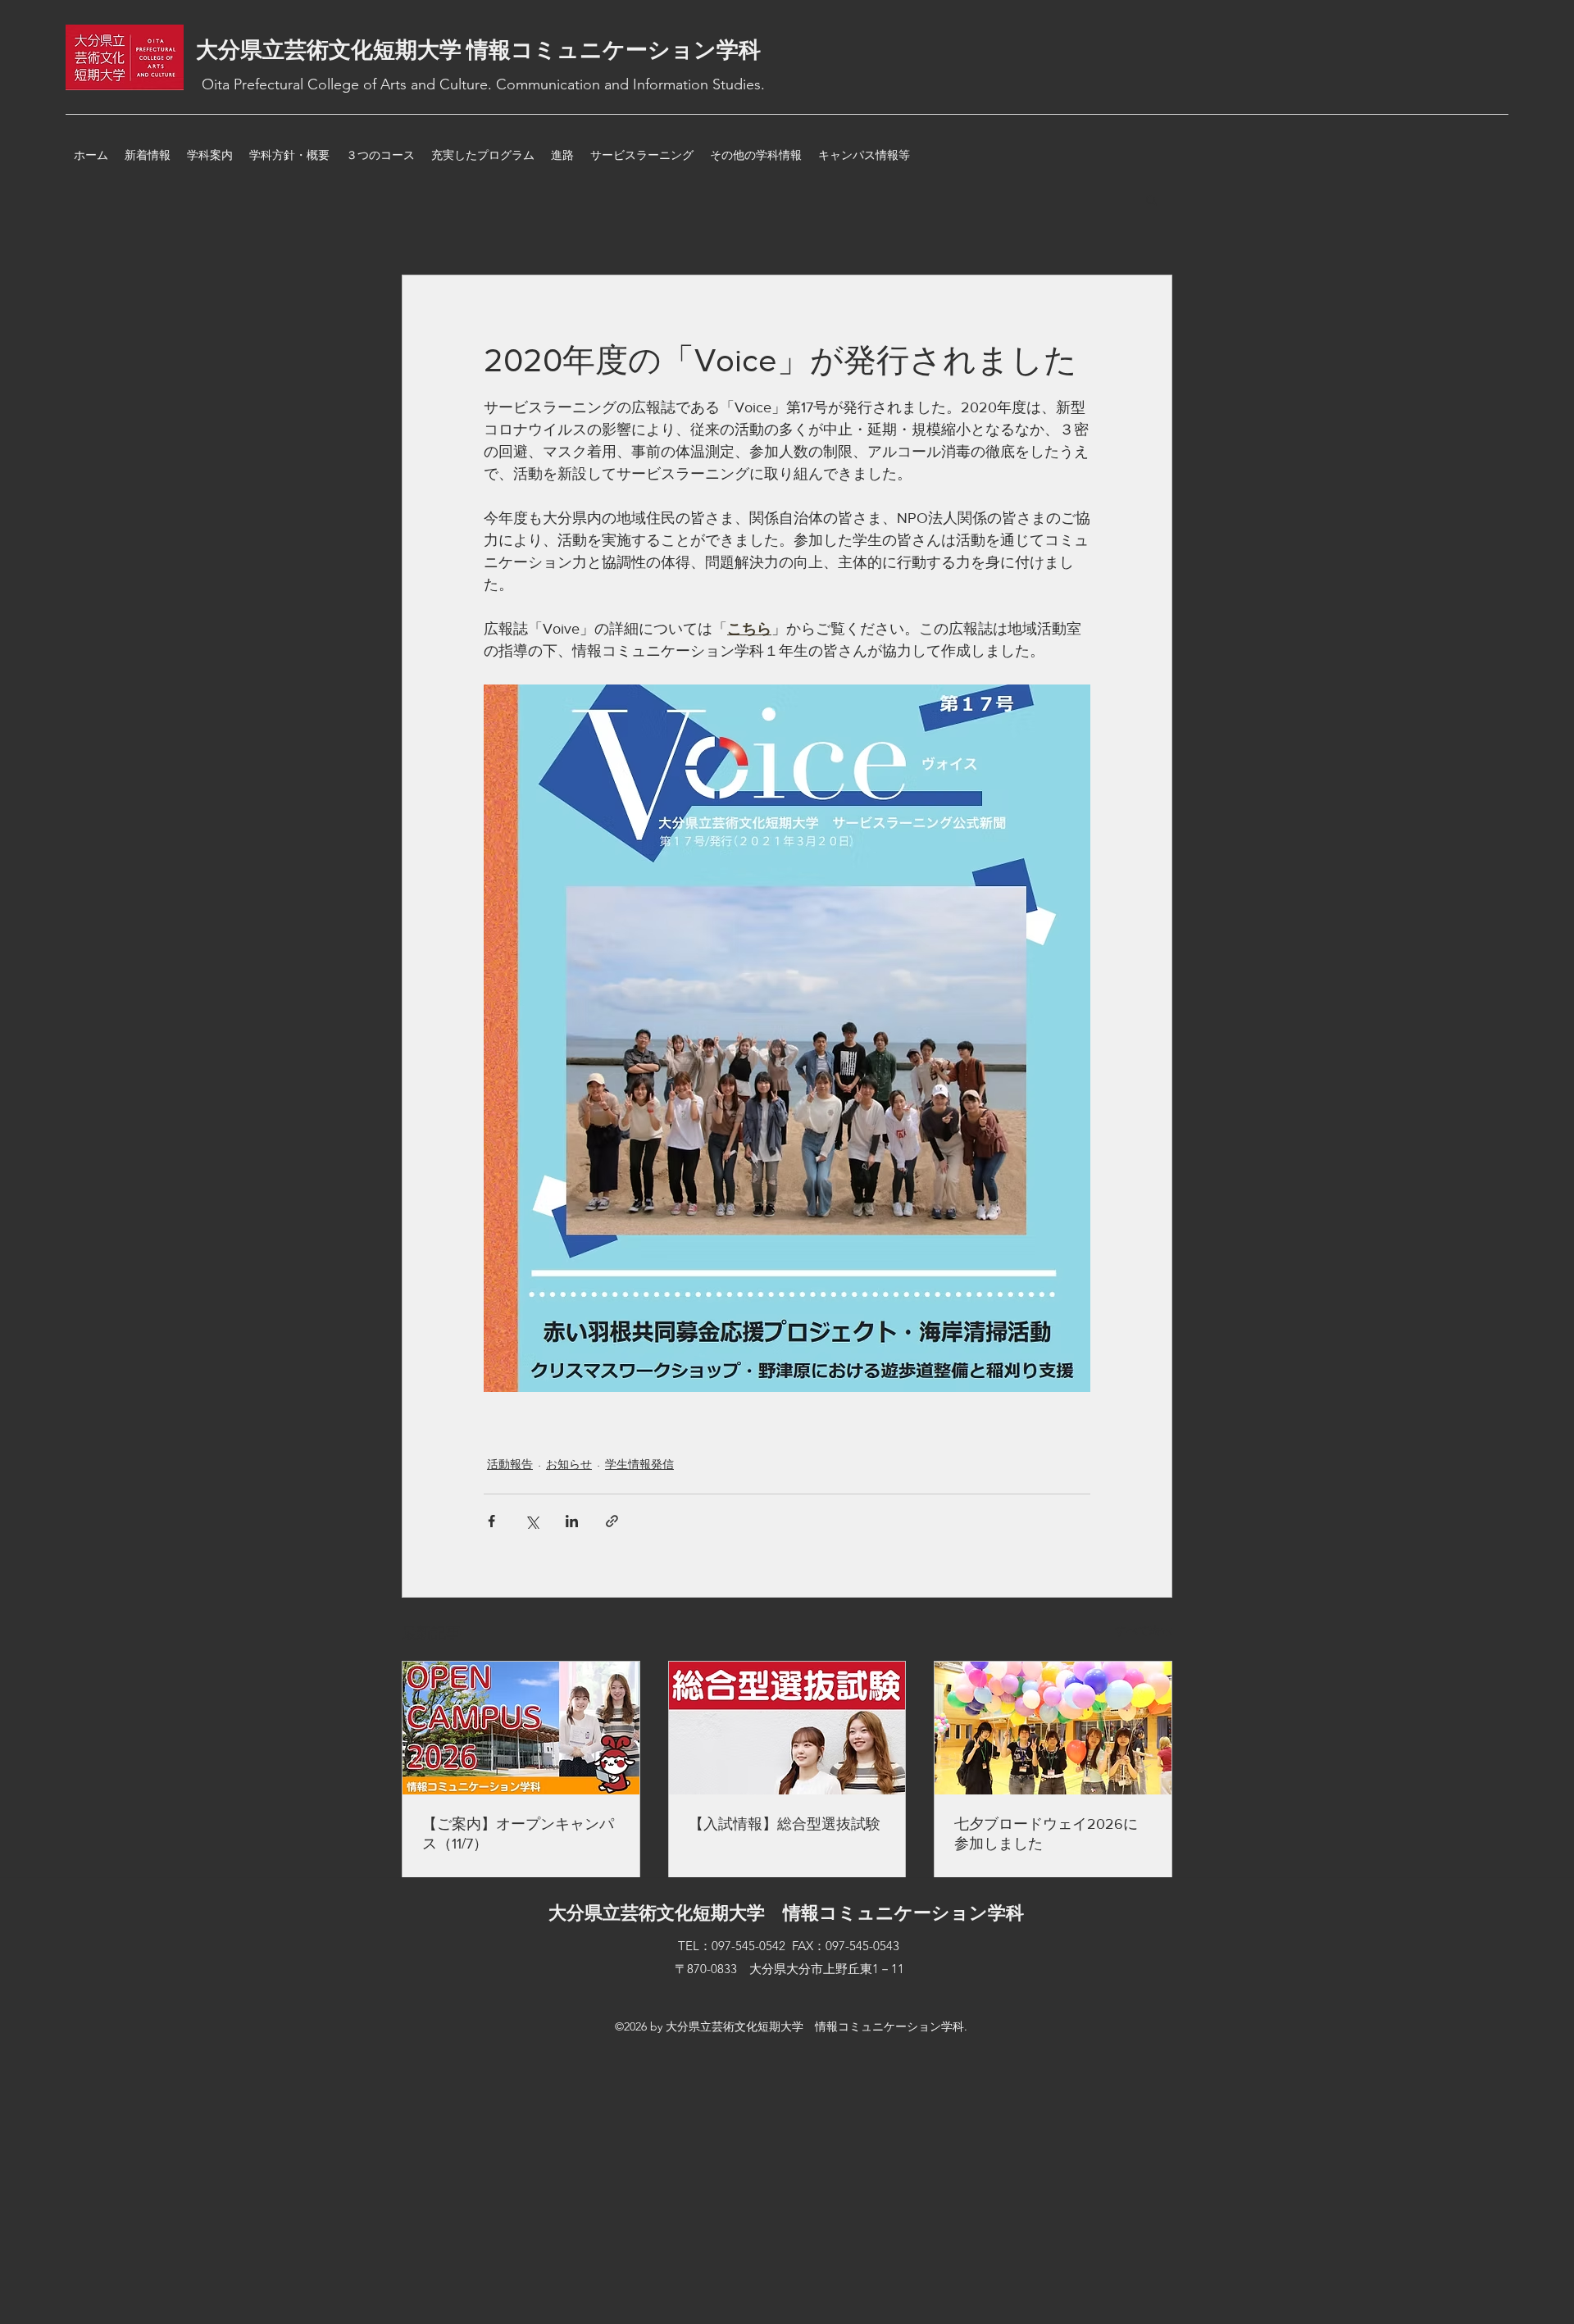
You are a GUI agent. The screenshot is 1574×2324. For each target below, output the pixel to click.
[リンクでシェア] (612, 1521)
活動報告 (510, 1464)
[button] (1151, 199)
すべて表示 (1144, 1630)
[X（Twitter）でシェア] (532, 1521)
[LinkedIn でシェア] (572, 1521)
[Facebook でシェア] (491, 1521)
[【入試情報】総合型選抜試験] (787, 1728)
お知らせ (569, 1464)
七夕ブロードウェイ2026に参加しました (1046, 1834)
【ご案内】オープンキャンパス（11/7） (518, 1834)
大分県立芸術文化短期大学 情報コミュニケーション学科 (478, 50)
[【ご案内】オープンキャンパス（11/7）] (521, 1728)
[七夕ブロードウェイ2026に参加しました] (1053, 1728)
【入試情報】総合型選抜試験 (785, 1824)
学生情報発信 (639, 1464)
